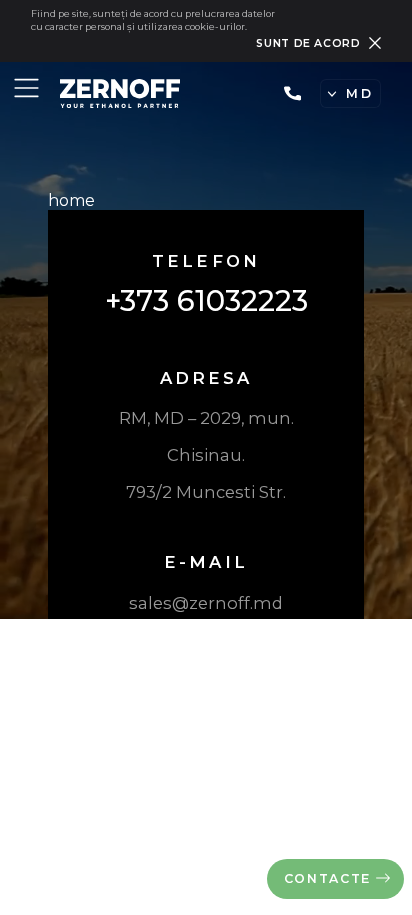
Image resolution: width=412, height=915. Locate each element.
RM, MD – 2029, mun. (206, 418)
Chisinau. (206, 455)
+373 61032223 (295, 93)
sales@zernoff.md (206, 603)
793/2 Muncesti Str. (206, 492)
